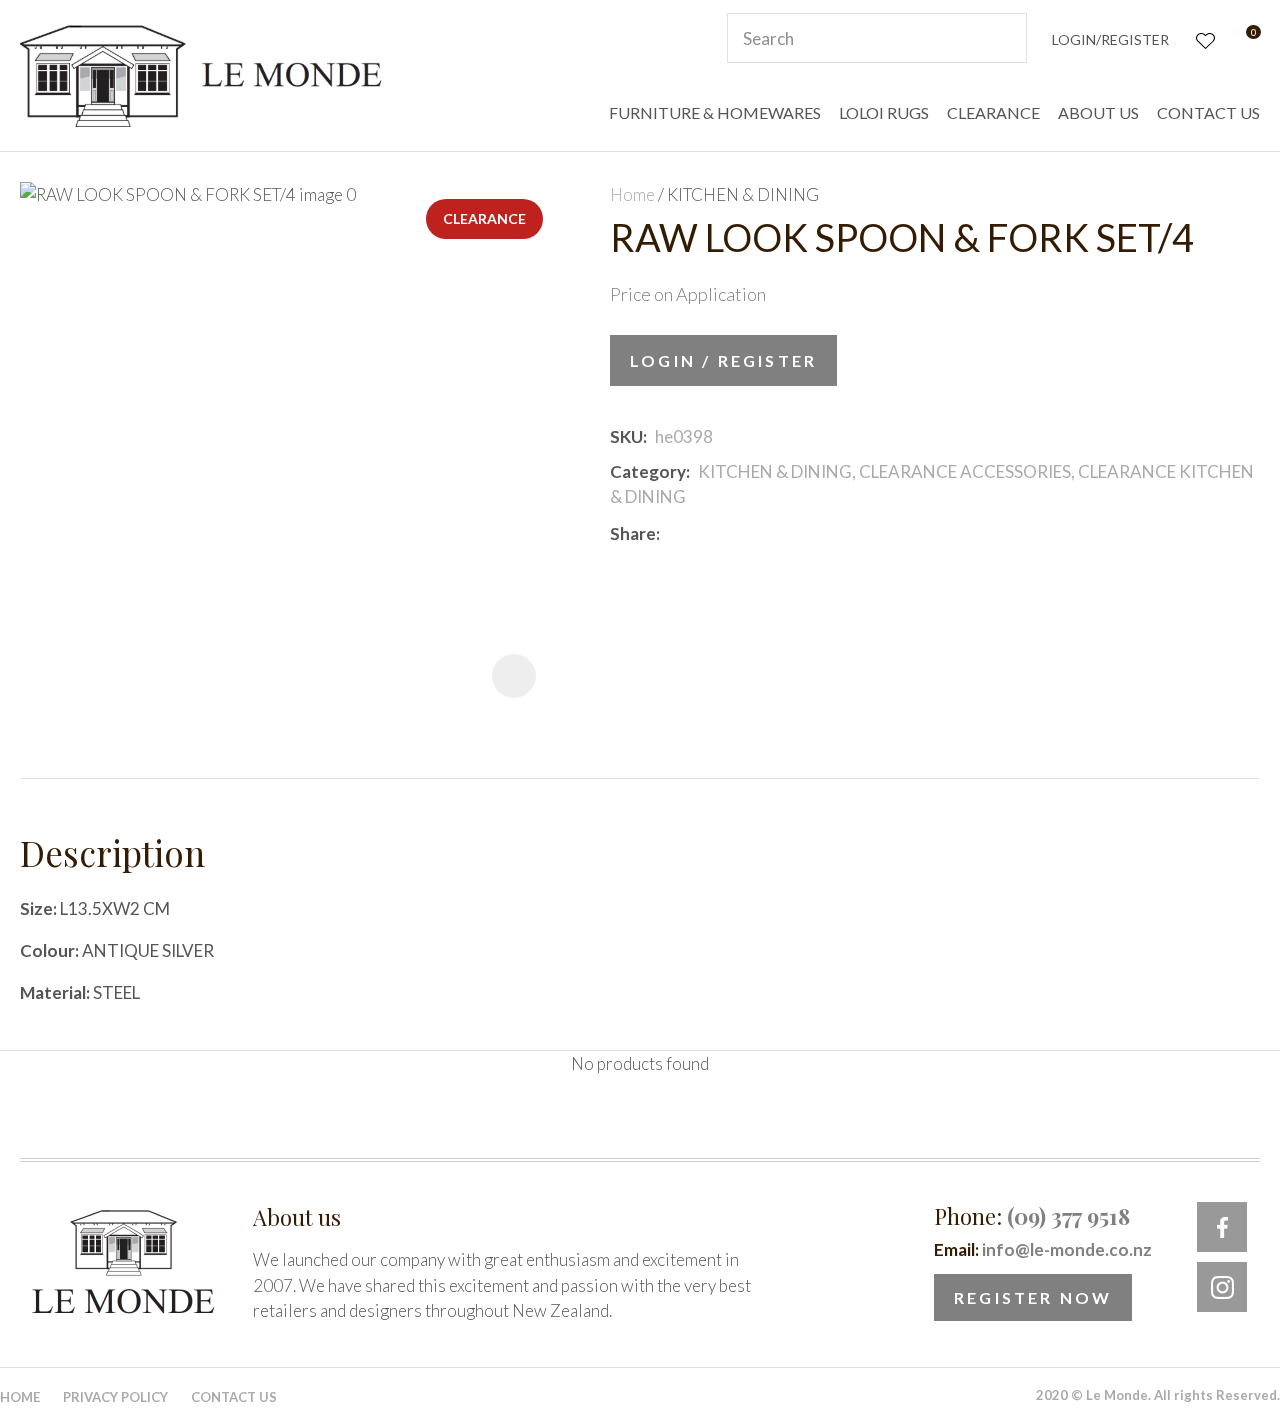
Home (632, 194)
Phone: (1032, 1216)
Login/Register (1110, 39)
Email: (1043, 1249)
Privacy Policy (115, 1397)
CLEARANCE (993, 112)
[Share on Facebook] (671, 533)
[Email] (727, 533)
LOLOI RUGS (884, 112)
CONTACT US (1208, 112)
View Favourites (1203, 38)
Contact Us (234, 1397)
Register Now (1033, 1297)
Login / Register (723, 360)
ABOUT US (1098, 112)
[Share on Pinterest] (757, 534)
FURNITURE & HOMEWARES (715, 112)
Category (648, 471)
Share (633, 533)
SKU (626, 436)
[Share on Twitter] (697, 534)
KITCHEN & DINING (743, 194)
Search (1003, 38)
